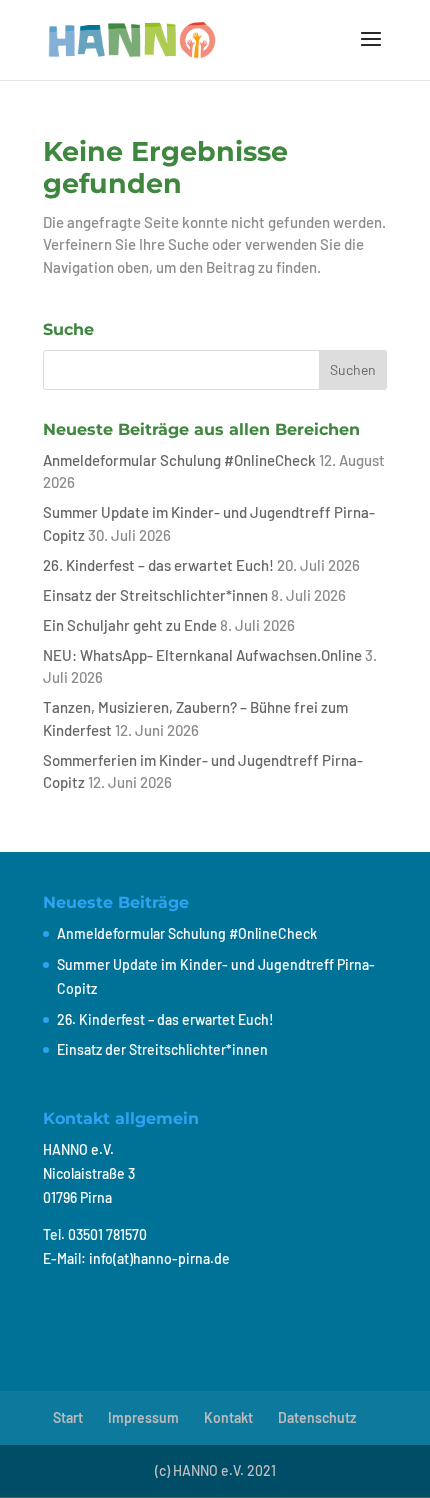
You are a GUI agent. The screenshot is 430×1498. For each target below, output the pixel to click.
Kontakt (228, 1417)
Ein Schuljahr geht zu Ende (130, 625)
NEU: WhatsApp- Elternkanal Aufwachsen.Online (202, 655)
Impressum (143, 1417)
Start (68, 1417)
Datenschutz (317, 1417)
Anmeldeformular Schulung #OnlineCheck (179, 460)
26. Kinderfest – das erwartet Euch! (158, 565)
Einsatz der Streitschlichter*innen (155, 595)
